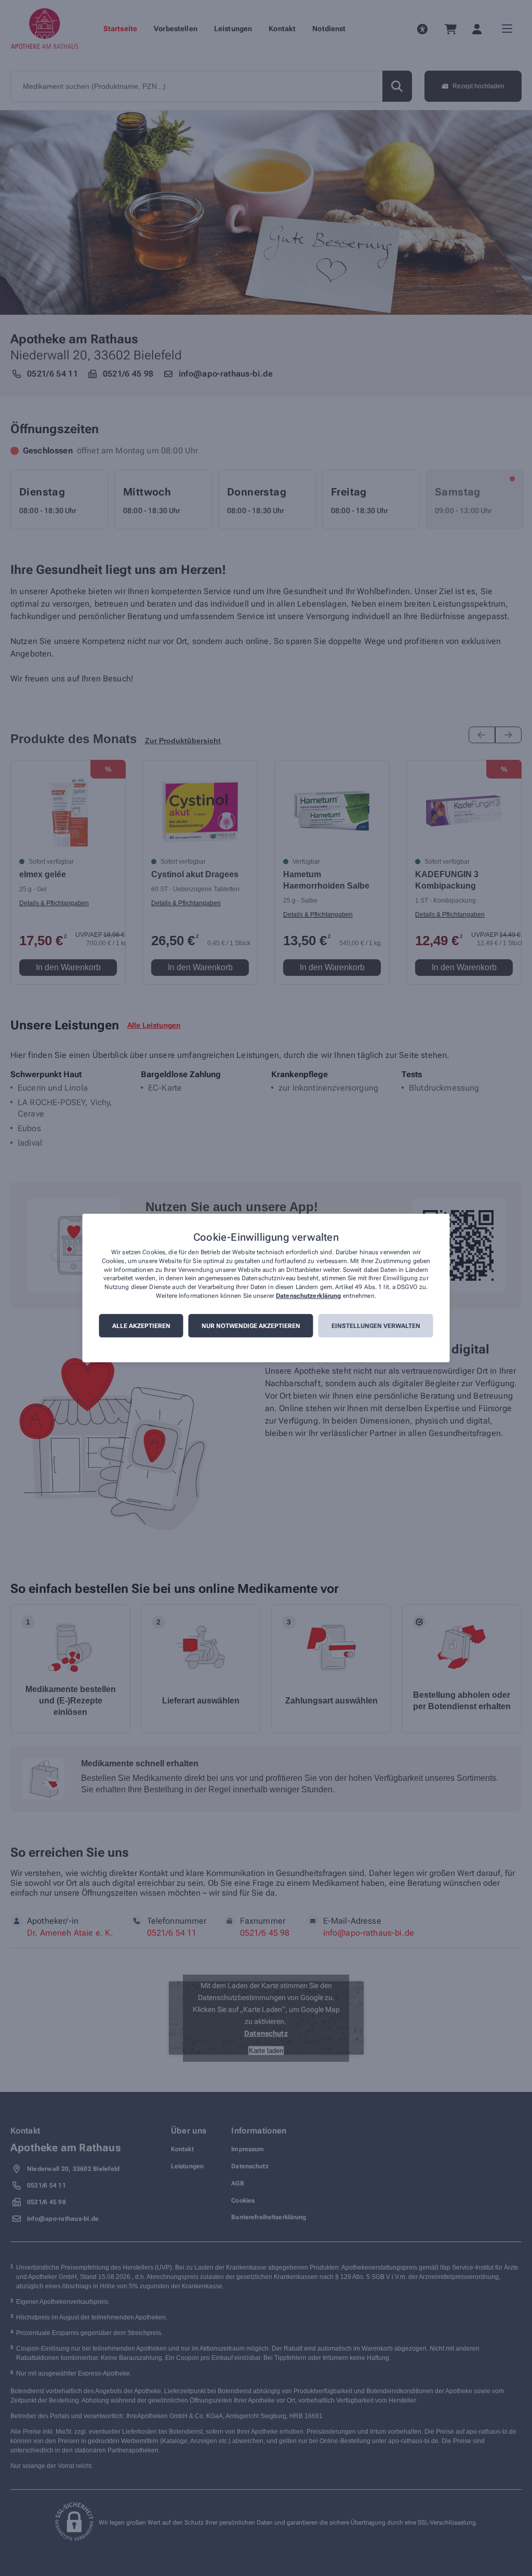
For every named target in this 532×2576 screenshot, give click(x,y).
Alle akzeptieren (141, 1326)
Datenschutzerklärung (308, 1296)
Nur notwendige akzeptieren (251, 1326)
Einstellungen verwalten (376, 1326)
